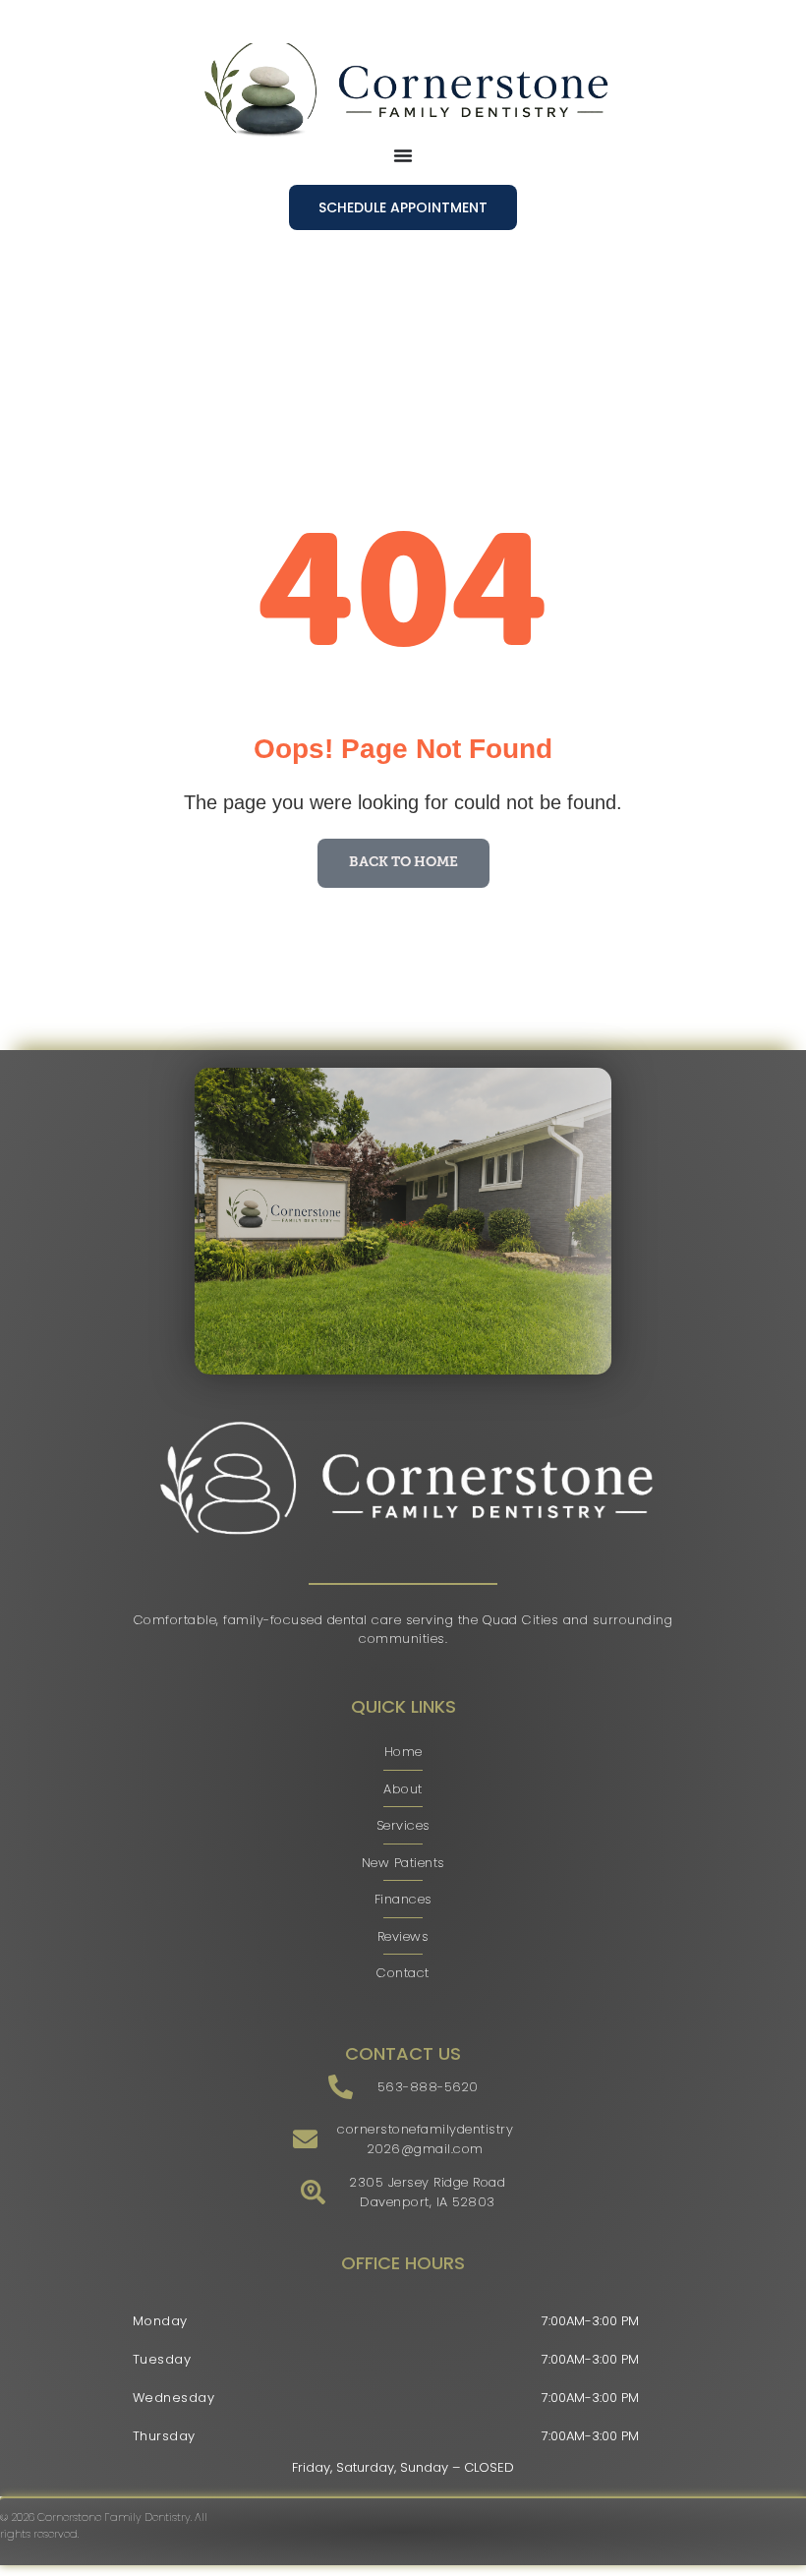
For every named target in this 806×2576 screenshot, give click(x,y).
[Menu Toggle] (403, 155)
